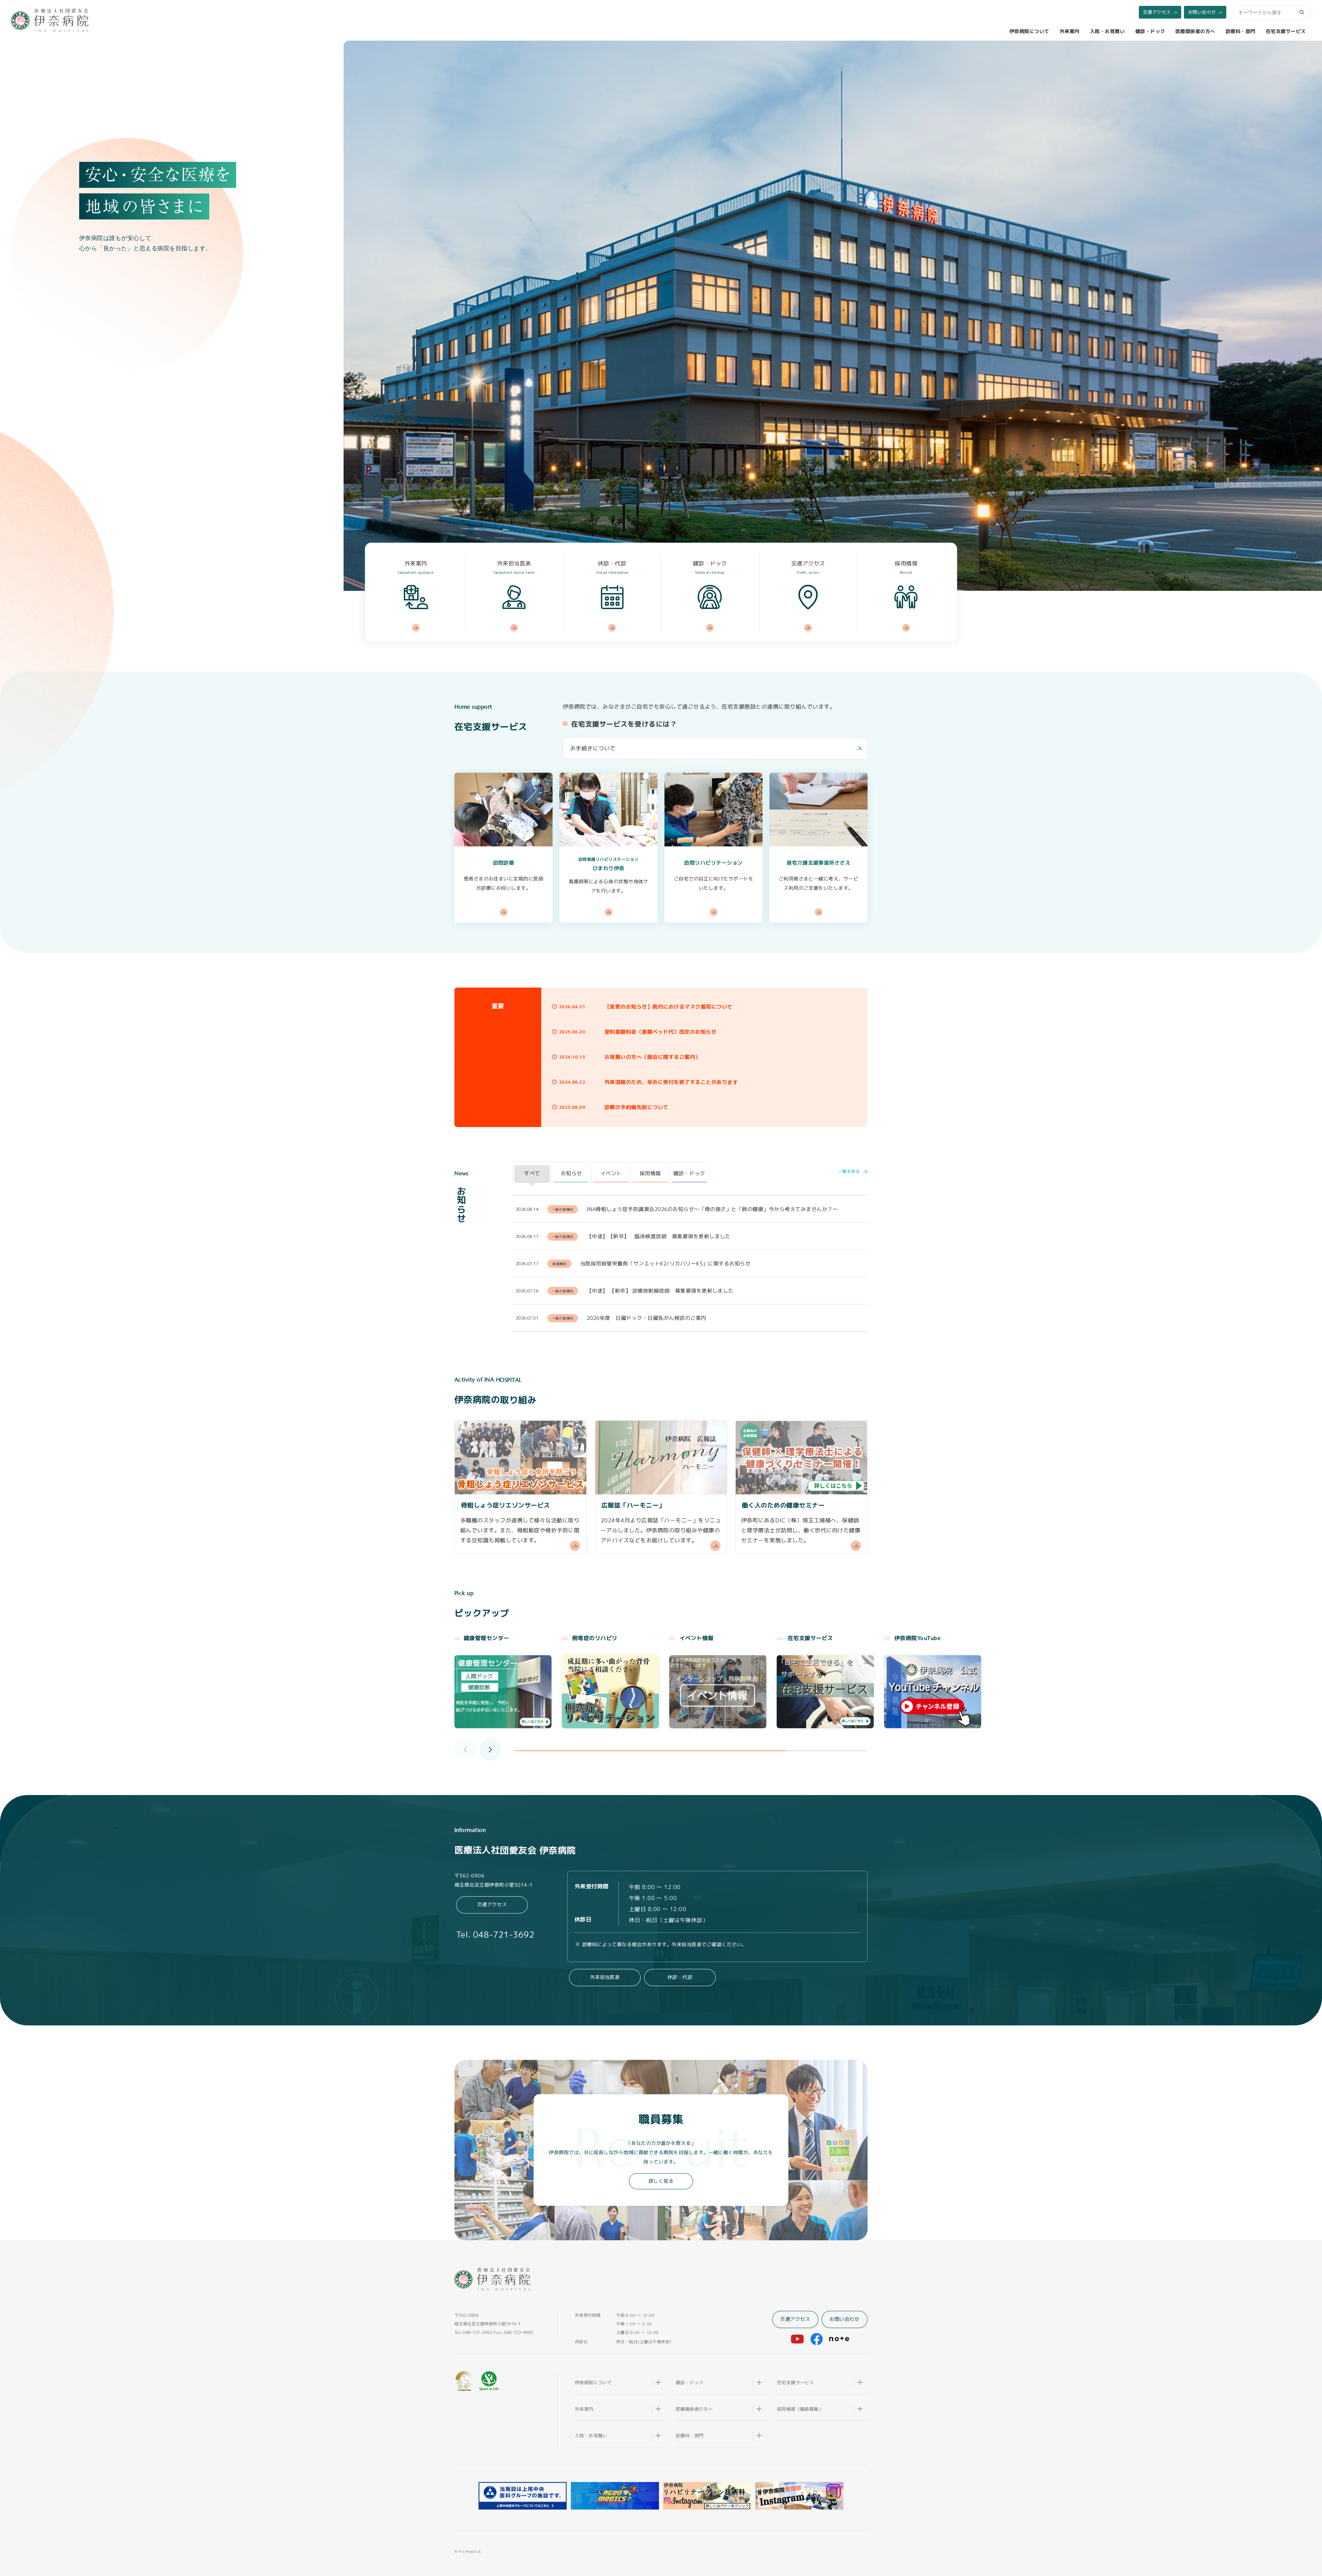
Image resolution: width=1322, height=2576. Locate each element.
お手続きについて (593, 748)
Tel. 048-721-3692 (492, 1935)
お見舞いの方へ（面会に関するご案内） (653, 1057)
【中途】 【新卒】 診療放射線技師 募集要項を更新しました (660, 1290)
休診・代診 (680, 1977)
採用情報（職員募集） (800, 2409)
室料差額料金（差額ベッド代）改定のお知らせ (660, 1032)
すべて (532, 1173)
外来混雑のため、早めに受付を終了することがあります (671, 1082)
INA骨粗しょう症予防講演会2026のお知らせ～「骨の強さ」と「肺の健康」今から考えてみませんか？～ (712, 1209)
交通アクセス (1157, 12)
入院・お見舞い (1107, 31)
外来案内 (1070, 31)
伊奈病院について (1029, 31)
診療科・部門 (1241, 31)
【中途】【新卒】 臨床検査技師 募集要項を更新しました (658, 1236)
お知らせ (571, 1173)
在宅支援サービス (1286, 31)
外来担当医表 (605, 1977)
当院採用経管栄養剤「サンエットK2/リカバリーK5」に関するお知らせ (665, 1263)
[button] (490, 1750)
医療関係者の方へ (1195, 31)
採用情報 (650, 1173)
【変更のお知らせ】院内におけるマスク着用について (669, 1007)
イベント (611, 1173)
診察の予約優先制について (637, 1107)
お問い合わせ (1202, 12)
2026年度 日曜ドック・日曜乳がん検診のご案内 (646, 1318)
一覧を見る (850, 1171)
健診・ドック (1150, 31)
